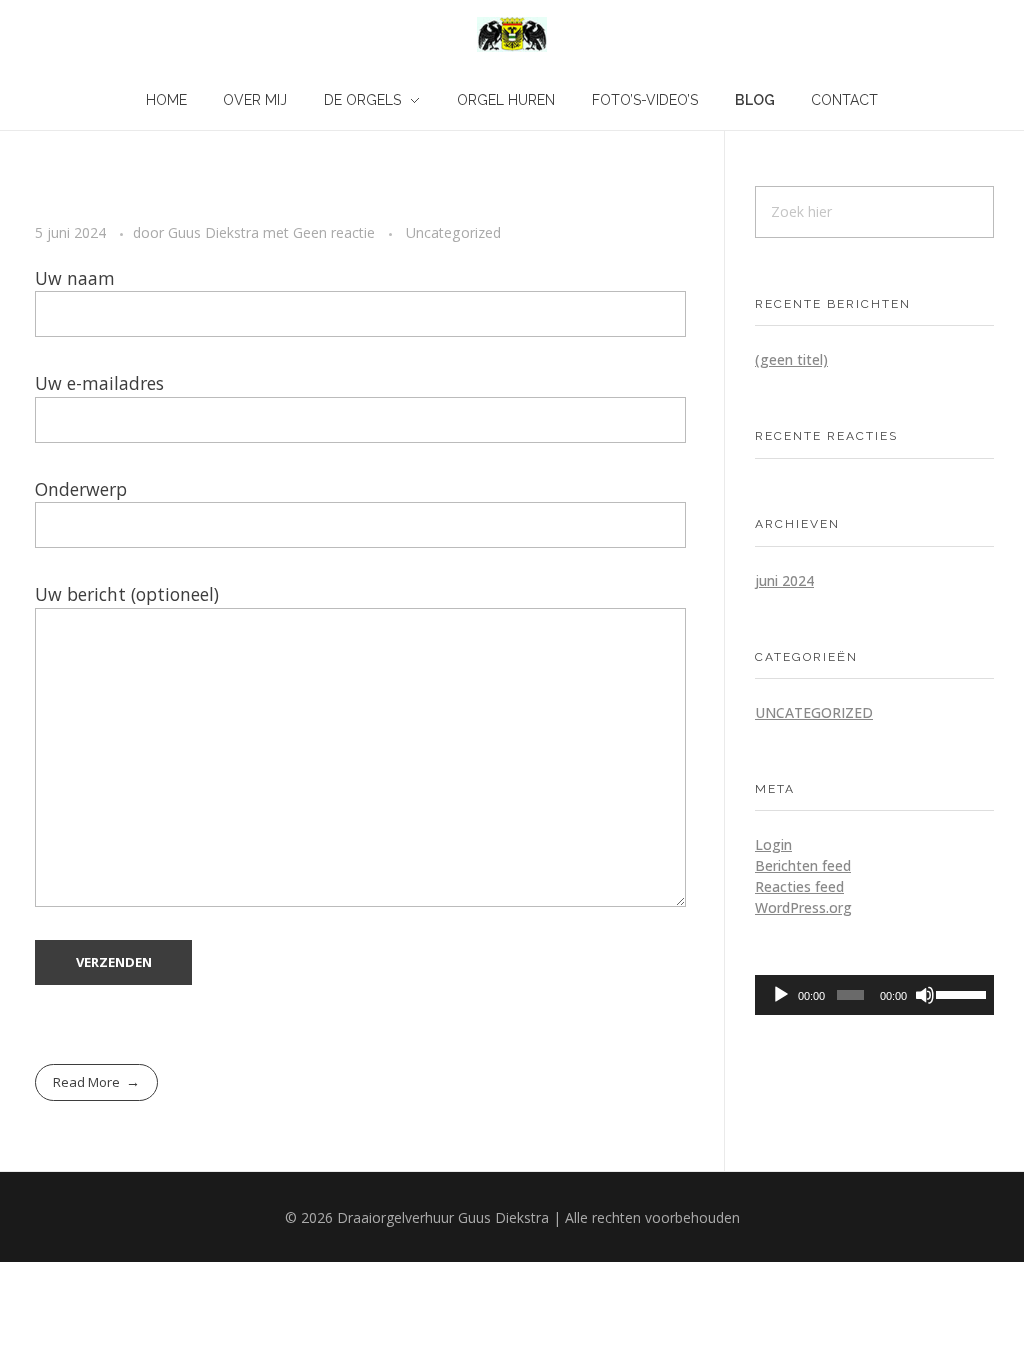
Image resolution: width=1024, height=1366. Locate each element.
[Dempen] (925, 995)
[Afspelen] (781, 995)
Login (773, 844)
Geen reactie (334, 232)
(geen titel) (791, 359)
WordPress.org (803, 907)
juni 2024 (784, 580)
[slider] (960, 993)
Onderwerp (81, 489)
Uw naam (75, 278)
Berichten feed (803, 865)
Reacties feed (799, 886)
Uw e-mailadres (99, 383)
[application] (874, 995)
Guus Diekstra (215, 232)
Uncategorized (453, 232)
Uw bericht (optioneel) (127, 594)
